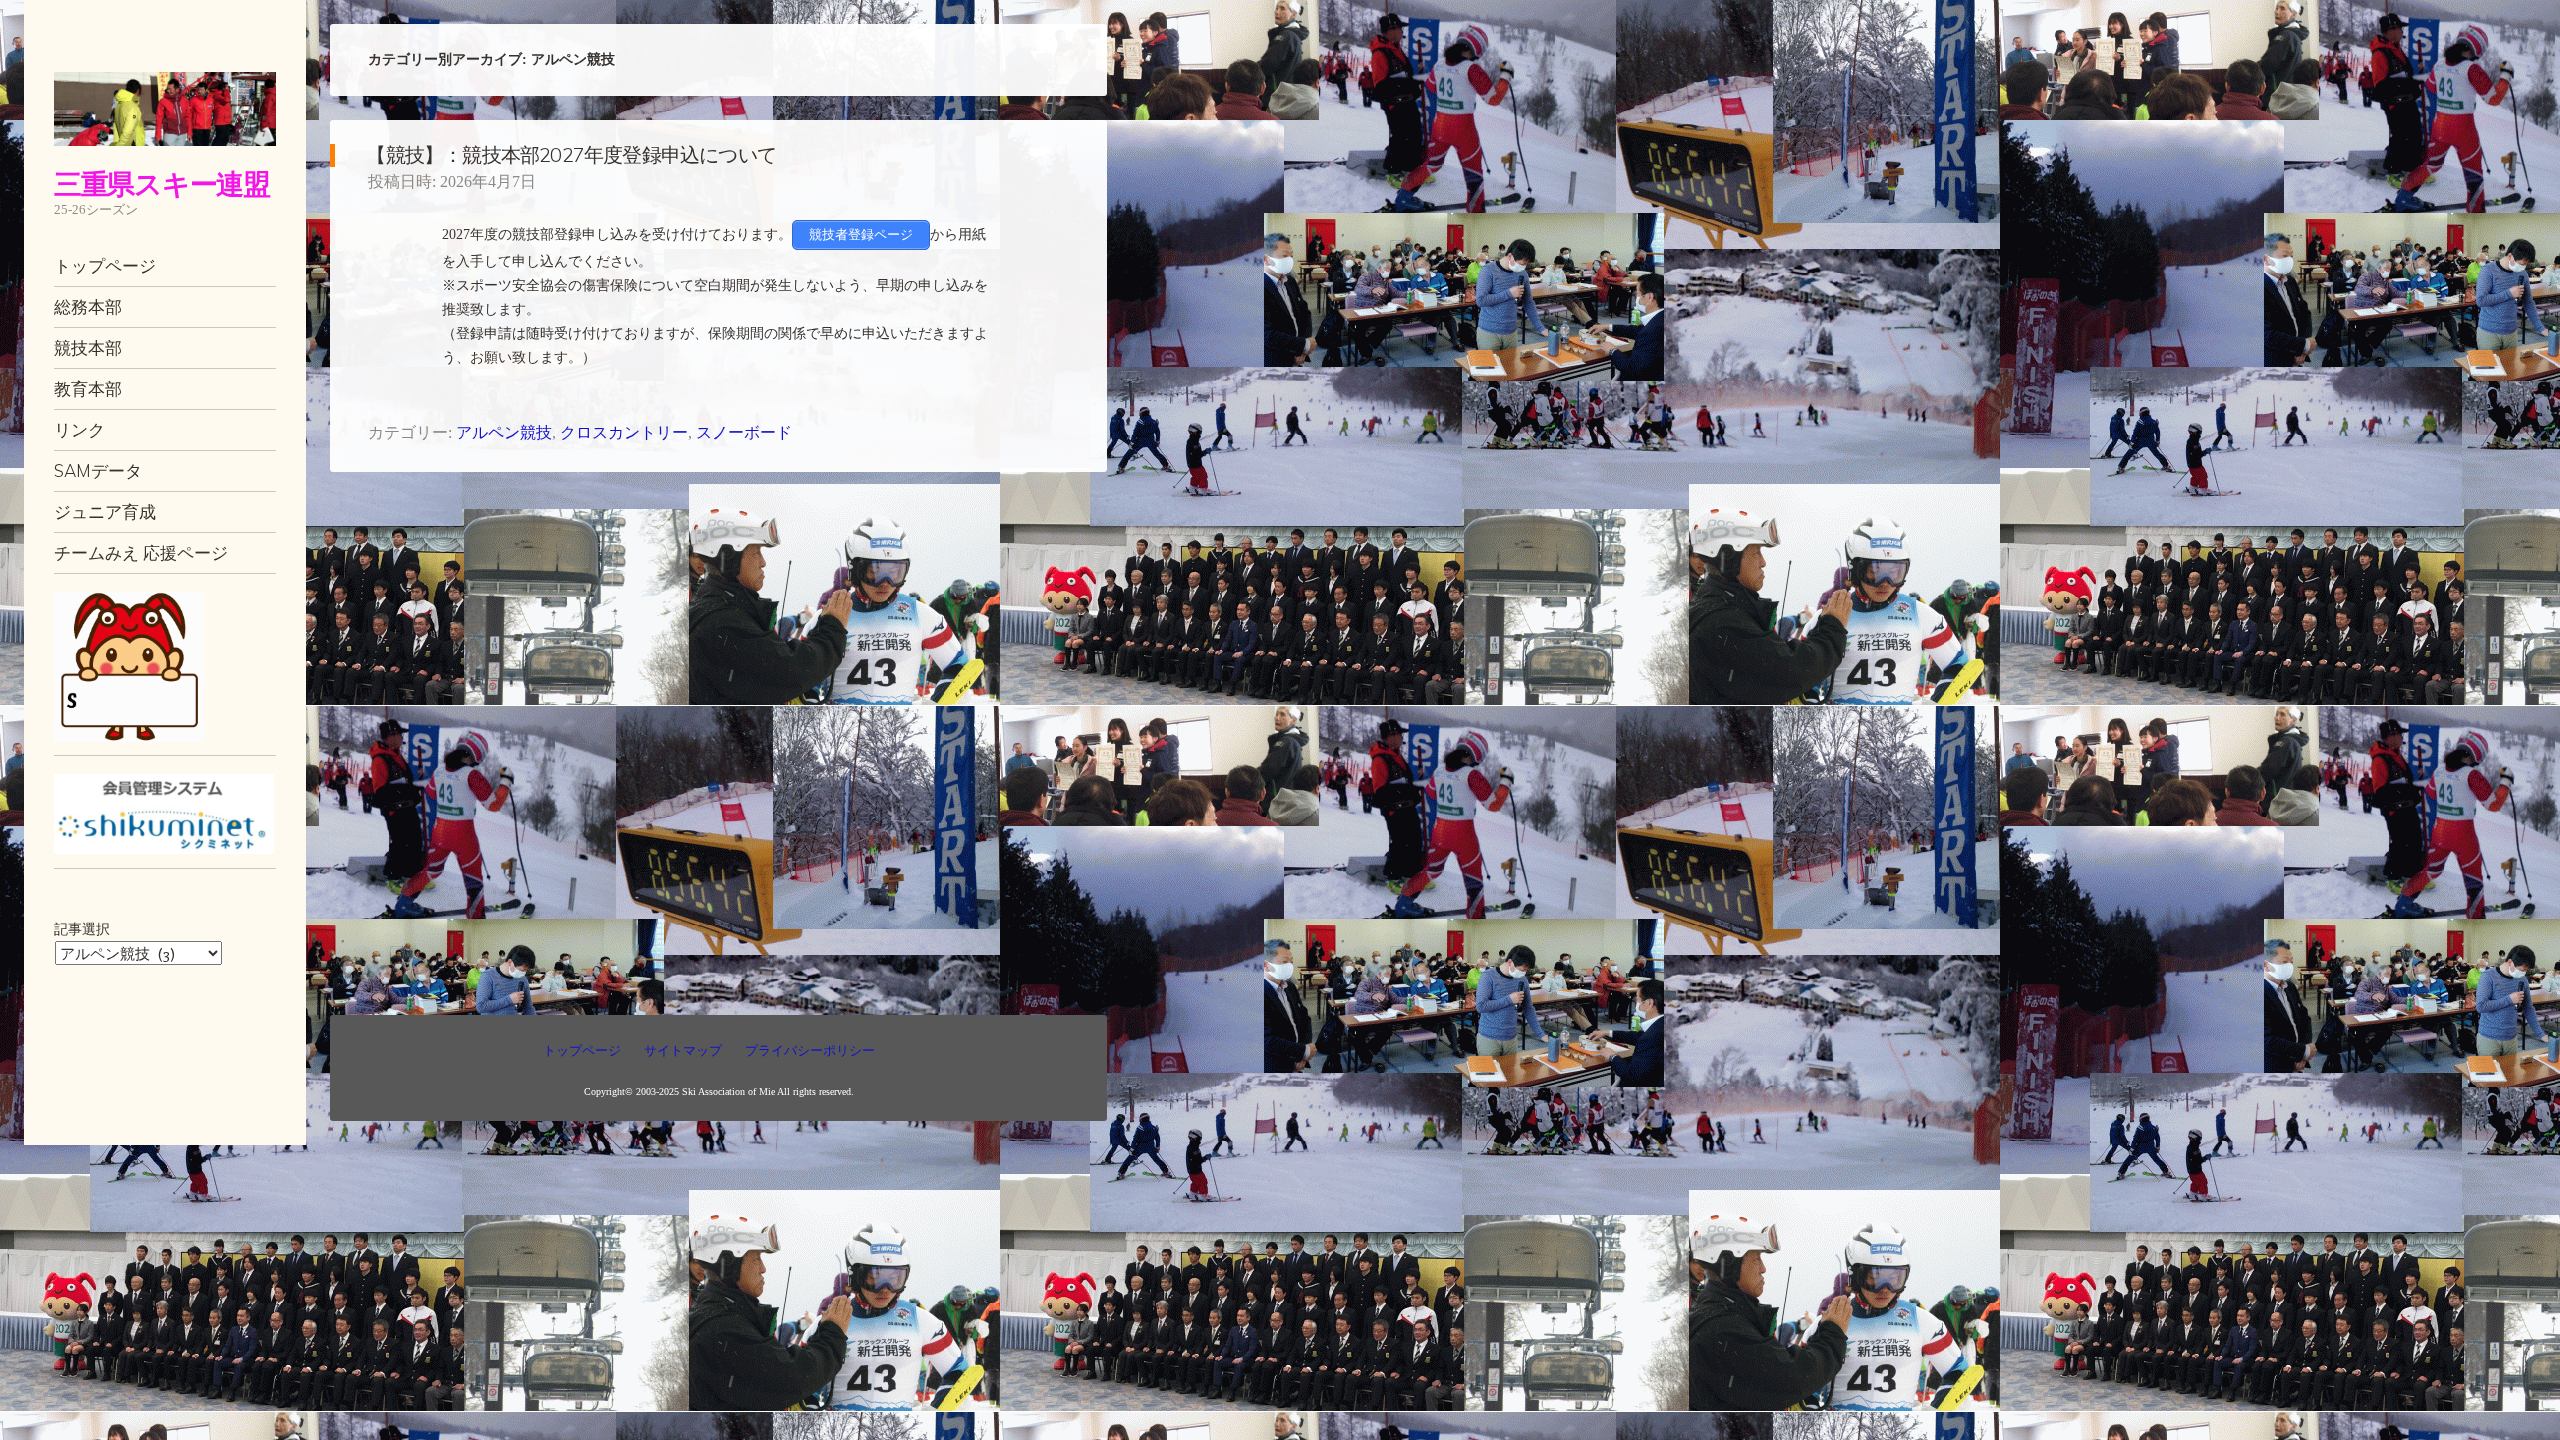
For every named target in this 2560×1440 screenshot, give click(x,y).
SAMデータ (98, 470)
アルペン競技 (504, 432)
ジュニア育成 (105, 511)
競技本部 (88, 347)
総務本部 (88, 306)
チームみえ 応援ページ (141, 552)
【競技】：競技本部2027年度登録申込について (571, 154)
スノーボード (744, 432)
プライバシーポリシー (810, 1050)
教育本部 (88, 388)
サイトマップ (683, 1050)
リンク (79, 429)
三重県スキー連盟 (162, 183)
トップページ (105, 265)
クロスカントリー (624, 432)
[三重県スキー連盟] (165, 109)
